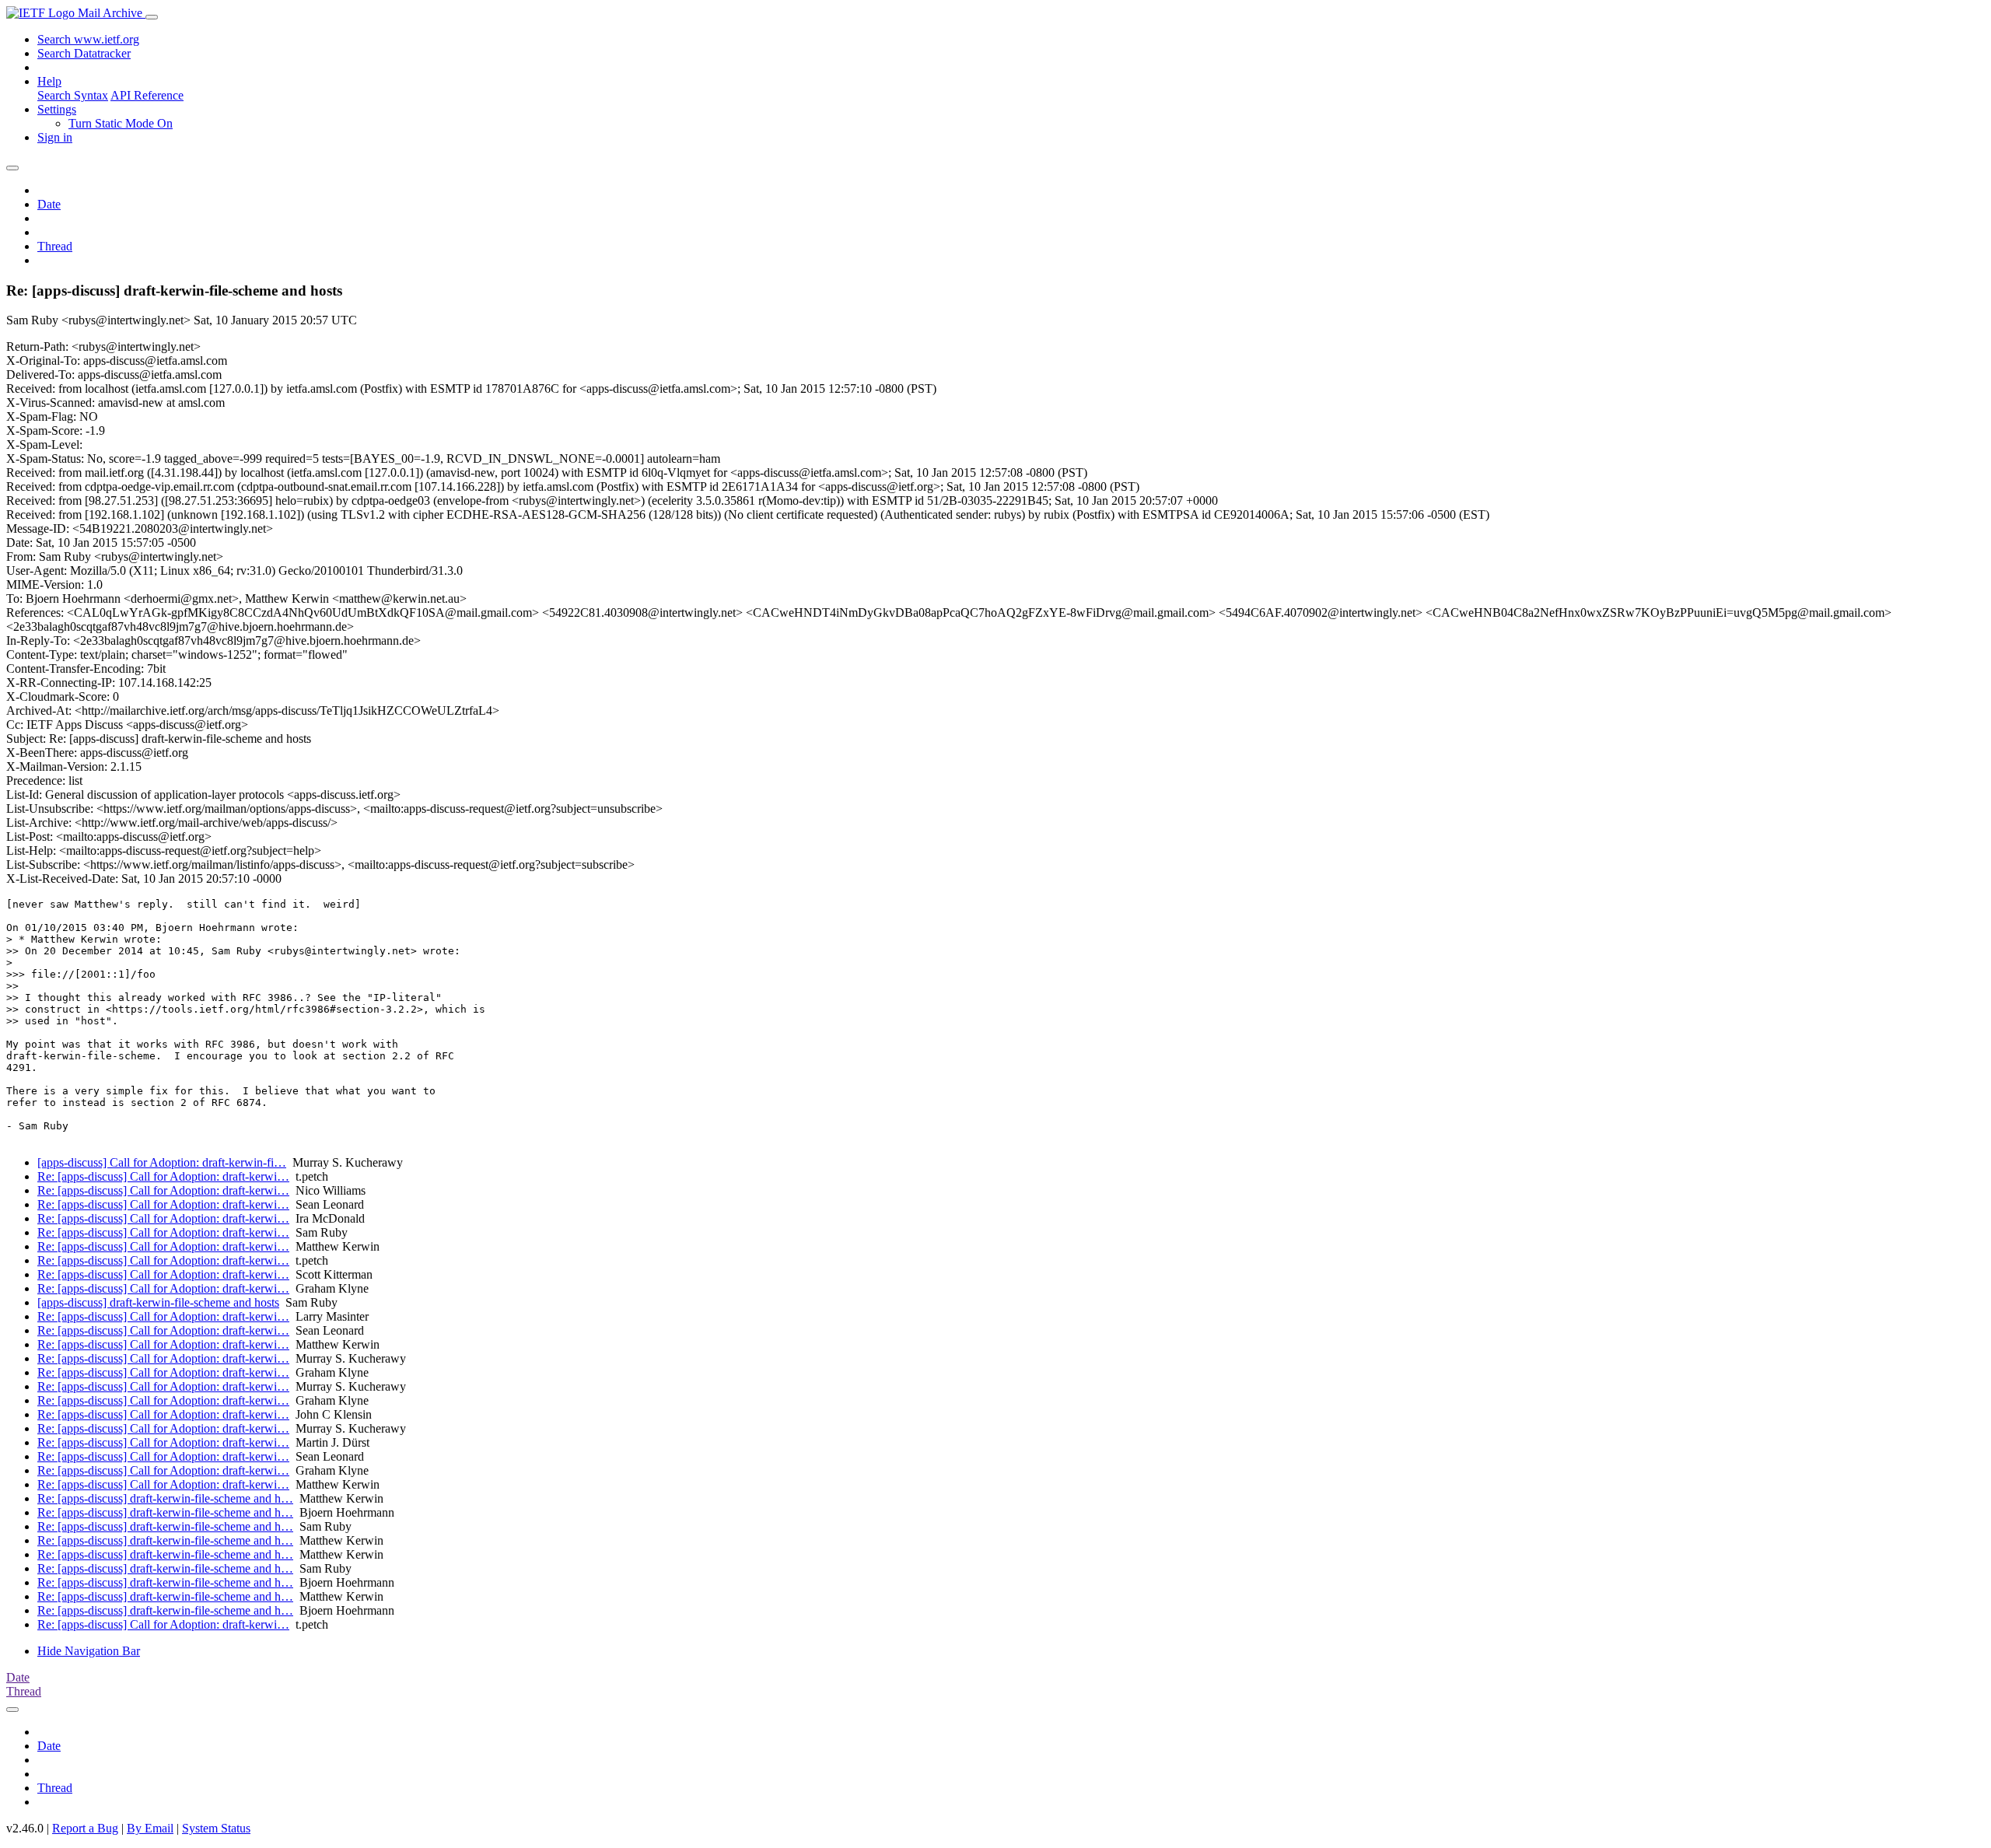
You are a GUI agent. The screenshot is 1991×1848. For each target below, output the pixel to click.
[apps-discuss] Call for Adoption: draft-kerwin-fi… (162, 1162)
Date (49, 204)
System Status (216, 1828)
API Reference (147, 95)
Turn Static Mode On (121, 123)
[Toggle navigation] (152, 17)
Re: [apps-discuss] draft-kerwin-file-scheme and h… (165, 1498)
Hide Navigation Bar (89, 1651)
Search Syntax (73, 95)
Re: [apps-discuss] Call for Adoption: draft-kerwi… (163, 1176)
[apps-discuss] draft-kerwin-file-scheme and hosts (158, 1302)
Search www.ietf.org (88, 39)
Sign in (55, 137)
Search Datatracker (84, 53)
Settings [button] (57, 109)
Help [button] (49, 81)
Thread (55, 246)
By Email (150, 1828)
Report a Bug (85, 1828)
